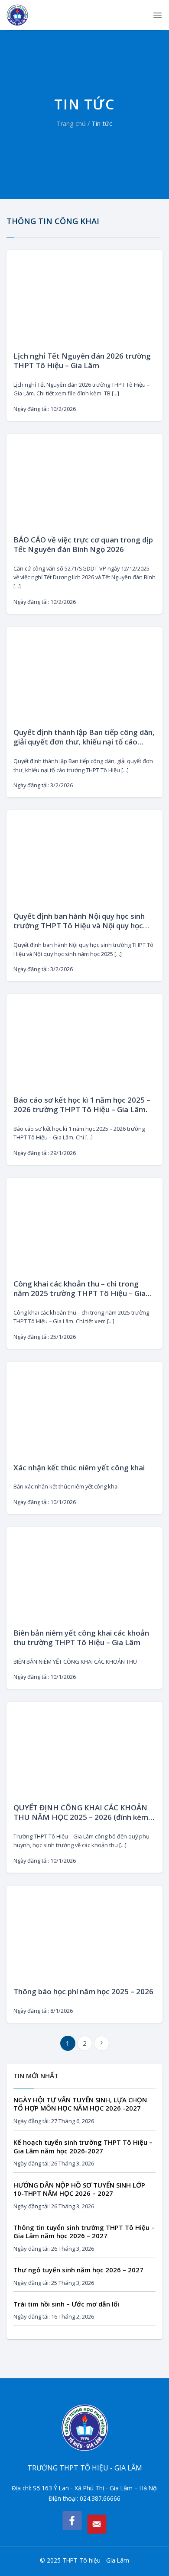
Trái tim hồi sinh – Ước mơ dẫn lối (66, 2304)
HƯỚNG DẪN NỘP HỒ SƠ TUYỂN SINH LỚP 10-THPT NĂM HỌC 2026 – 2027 (79, 2189)
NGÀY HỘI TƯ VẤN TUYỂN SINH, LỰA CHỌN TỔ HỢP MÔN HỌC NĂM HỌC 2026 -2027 (80, 2104)
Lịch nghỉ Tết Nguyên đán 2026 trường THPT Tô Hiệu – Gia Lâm (82, 361)
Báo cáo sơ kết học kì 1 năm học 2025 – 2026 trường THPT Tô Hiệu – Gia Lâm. (82, 1105)
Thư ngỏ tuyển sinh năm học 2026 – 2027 (78, 2270)
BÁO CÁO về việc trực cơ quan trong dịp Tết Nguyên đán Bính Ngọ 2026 (83, 545)
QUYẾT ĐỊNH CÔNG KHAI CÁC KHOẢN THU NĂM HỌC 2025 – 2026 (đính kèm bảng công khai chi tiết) (81, 1813)
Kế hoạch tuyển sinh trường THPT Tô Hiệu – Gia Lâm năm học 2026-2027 (83, 2147)
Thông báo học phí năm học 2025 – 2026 (83, 1992)
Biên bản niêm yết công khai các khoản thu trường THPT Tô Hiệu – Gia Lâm (81, 1638)
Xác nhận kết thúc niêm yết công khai (79, 1468)
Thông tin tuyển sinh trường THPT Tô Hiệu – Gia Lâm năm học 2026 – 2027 (84, 2232)
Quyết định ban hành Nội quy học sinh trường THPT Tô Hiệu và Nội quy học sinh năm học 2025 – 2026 (79, 921)
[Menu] (158, 15)
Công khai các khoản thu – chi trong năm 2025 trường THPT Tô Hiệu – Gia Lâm (80, 1289)
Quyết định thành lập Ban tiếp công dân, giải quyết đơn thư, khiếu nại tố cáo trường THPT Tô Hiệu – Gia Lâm (84, 737)
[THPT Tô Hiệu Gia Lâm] (30, 15)
